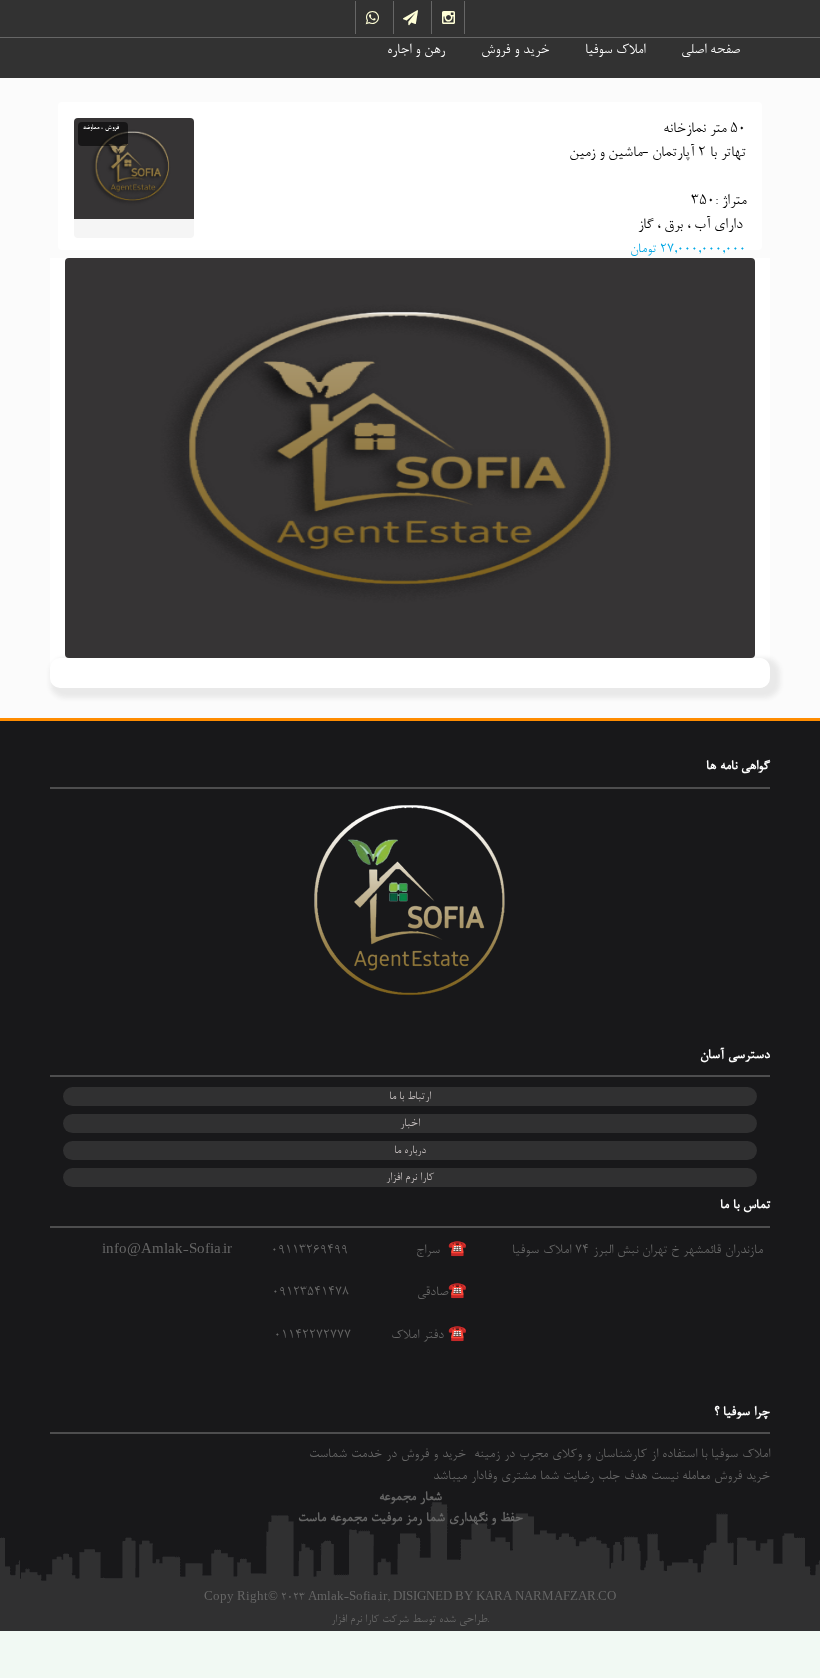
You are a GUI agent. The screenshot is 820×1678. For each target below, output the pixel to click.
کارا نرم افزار (410, 1177)
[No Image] (410, 458)
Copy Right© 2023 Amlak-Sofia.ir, (297, 1597)
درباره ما (410, 1150)
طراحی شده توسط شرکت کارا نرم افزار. (410, 1619)
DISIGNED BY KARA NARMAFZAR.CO (504, 1597)
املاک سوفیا (615, 51)
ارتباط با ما (410, 1096)
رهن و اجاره (416, 51)
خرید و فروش (515, 51)
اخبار (410, 1123)
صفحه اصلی (710, 51)
